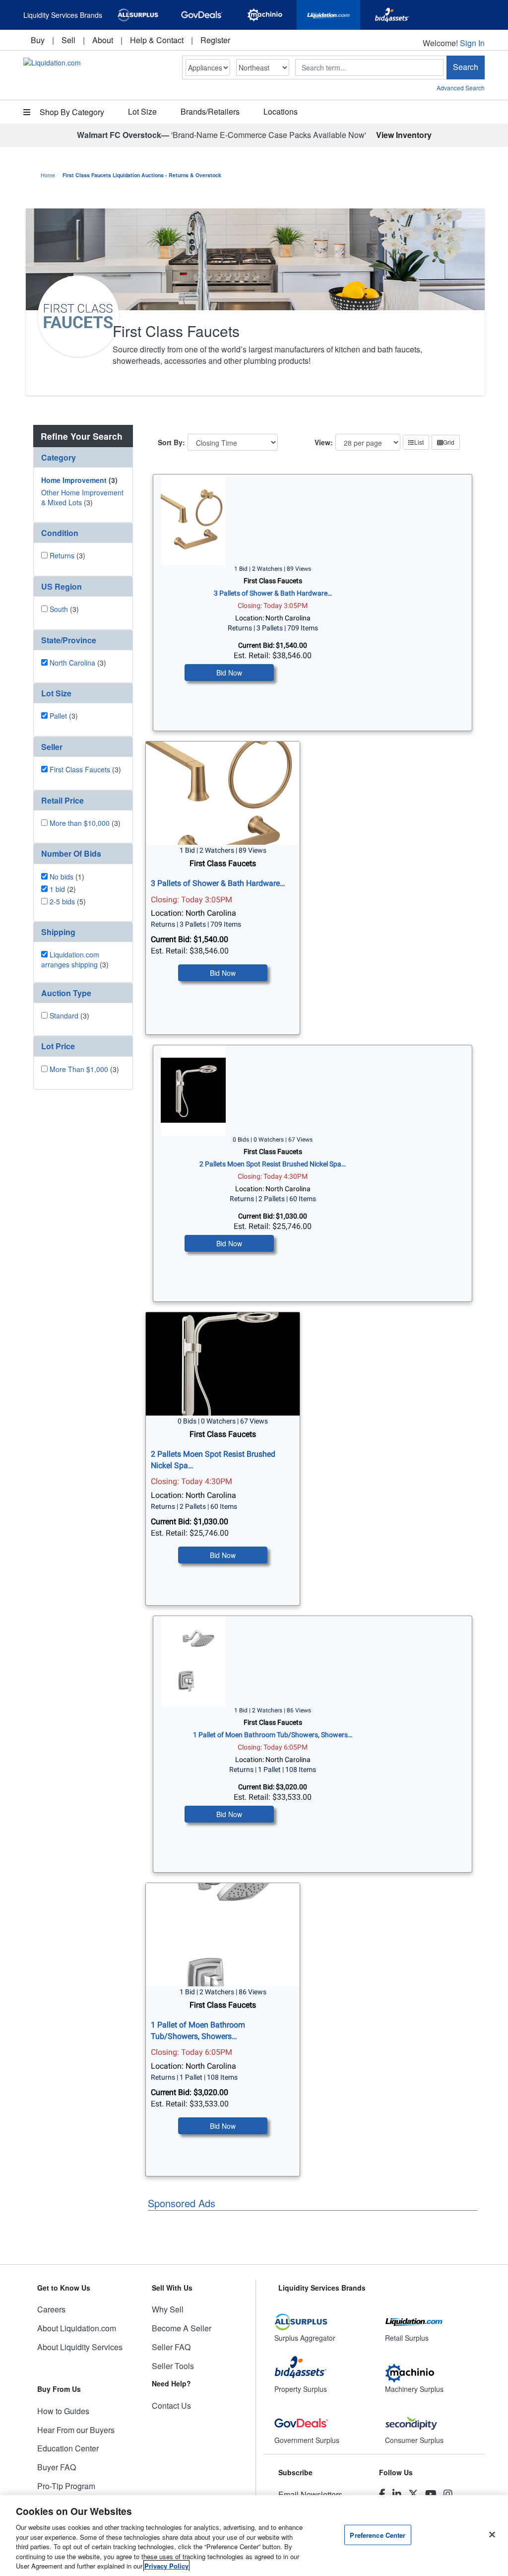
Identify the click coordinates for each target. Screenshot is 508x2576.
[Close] (492, 2534)
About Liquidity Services (80, 2347)
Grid (449, 442)
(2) (63, 889)
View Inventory (404, 135)
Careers (51, 2309)
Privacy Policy (166, 2566)
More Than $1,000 (79, 1069)
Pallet (58, 716)
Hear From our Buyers (76, 2430)
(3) (79, 480)
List (419, 442)
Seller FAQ (171, 2347)
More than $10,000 (80, 823)
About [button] (103, 40)
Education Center (68, 2448)
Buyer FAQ (57, 2467)
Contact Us (171, 2406)
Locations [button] (281, 111)
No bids (62, 877)
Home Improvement (74, 480)
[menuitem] (38, 40)
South (59, 609)
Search (466, 67)
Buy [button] (38, 40)
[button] (83, 457)
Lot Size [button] (142, 111)
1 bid (57, 889)
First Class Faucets (80, 769)
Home (48, 175)
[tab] (83, 458)
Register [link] (215, 40)
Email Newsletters (310, 2494)
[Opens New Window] (138, 15)
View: (324, 442)
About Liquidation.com (77, 2328)
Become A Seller (182, 2328)
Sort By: (171, 442)
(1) (67, 877)
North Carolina (72, 663)
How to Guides (63, 2411)
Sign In (472, 43)
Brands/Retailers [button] (210, 111)
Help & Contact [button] (157, 40)
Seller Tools (173, 2366)
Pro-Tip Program (66, 2486)
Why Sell (168, 2309)
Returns (62, 555)
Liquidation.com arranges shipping (70, 959)
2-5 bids (62, 901)
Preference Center (378, 2535)
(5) (68, 901)
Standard (64, 1016)
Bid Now (229, 673)
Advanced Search (461, 88)
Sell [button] (68, 40)
